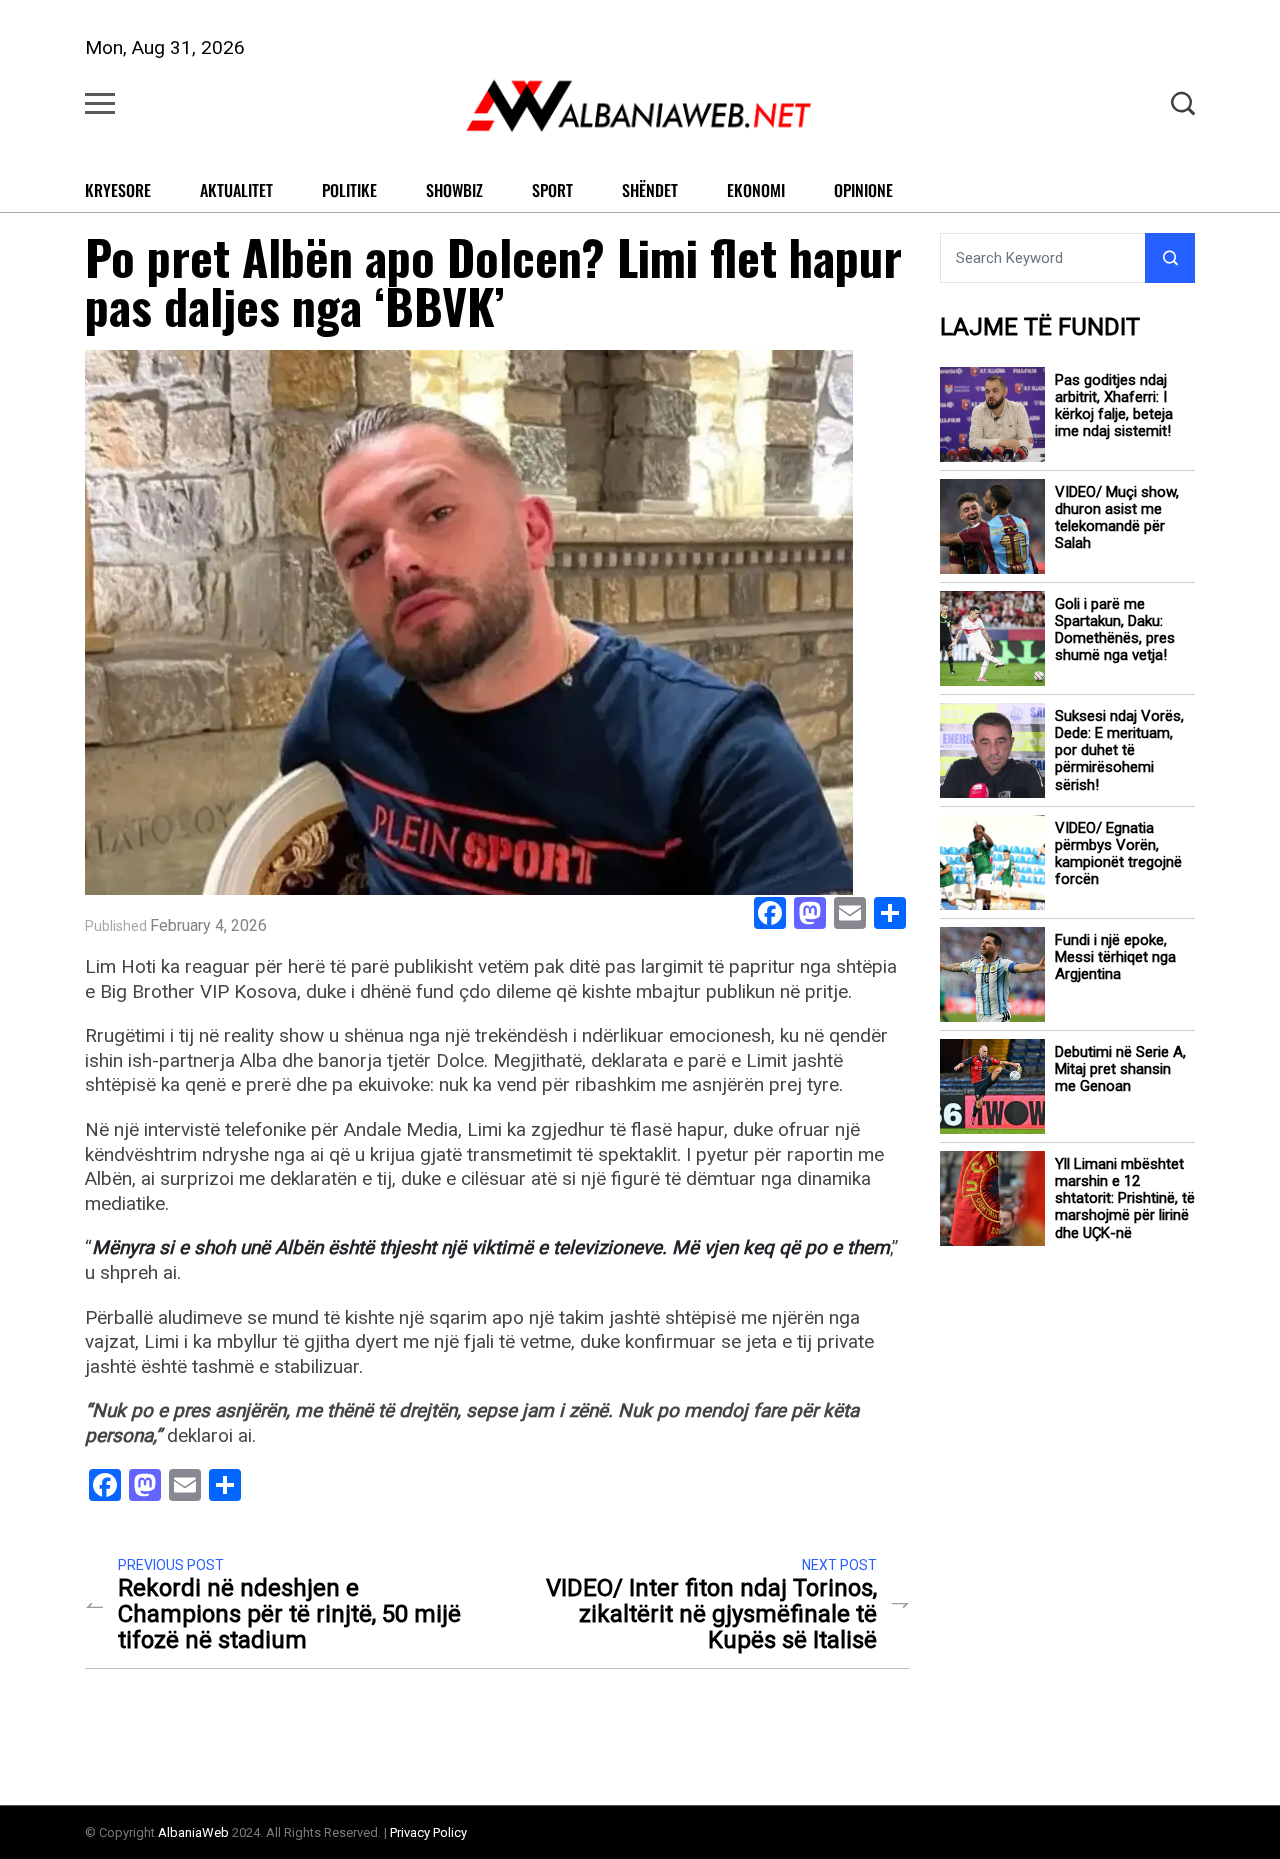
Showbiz (454, 190)
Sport (552, 190)
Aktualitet (236, 190)
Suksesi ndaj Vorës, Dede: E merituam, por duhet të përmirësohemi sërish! (1119, 751)
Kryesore (118, 190)
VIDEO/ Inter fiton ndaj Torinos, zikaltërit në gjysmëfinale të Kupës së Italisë (711, 1614)
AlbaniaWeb (193, 1832)
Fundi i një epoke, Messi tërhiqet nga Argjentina (1115, 958)
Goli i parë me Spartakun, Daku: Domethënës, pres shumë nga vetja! (1115, 630)
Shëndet (650, 190)
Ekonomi (756, 190)
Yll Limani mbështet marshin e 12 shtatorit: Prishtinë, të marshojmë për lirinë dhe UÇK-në (1125, 1199)
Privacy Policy (428, 1832)
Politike (349, 190)
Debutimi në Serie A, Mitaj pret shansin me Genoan (1120, 1070)
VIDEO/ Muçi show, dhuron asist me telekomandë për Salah (1117, 518)
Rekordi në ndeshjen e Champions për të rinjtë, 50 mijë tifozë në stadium (289, 1614)
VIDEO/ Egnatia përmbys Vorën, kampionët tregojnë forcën (1118, 854)
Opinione (863, 190)
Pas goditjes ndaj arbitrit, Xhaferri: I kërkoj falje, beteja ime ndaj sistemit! (1114, 406)
